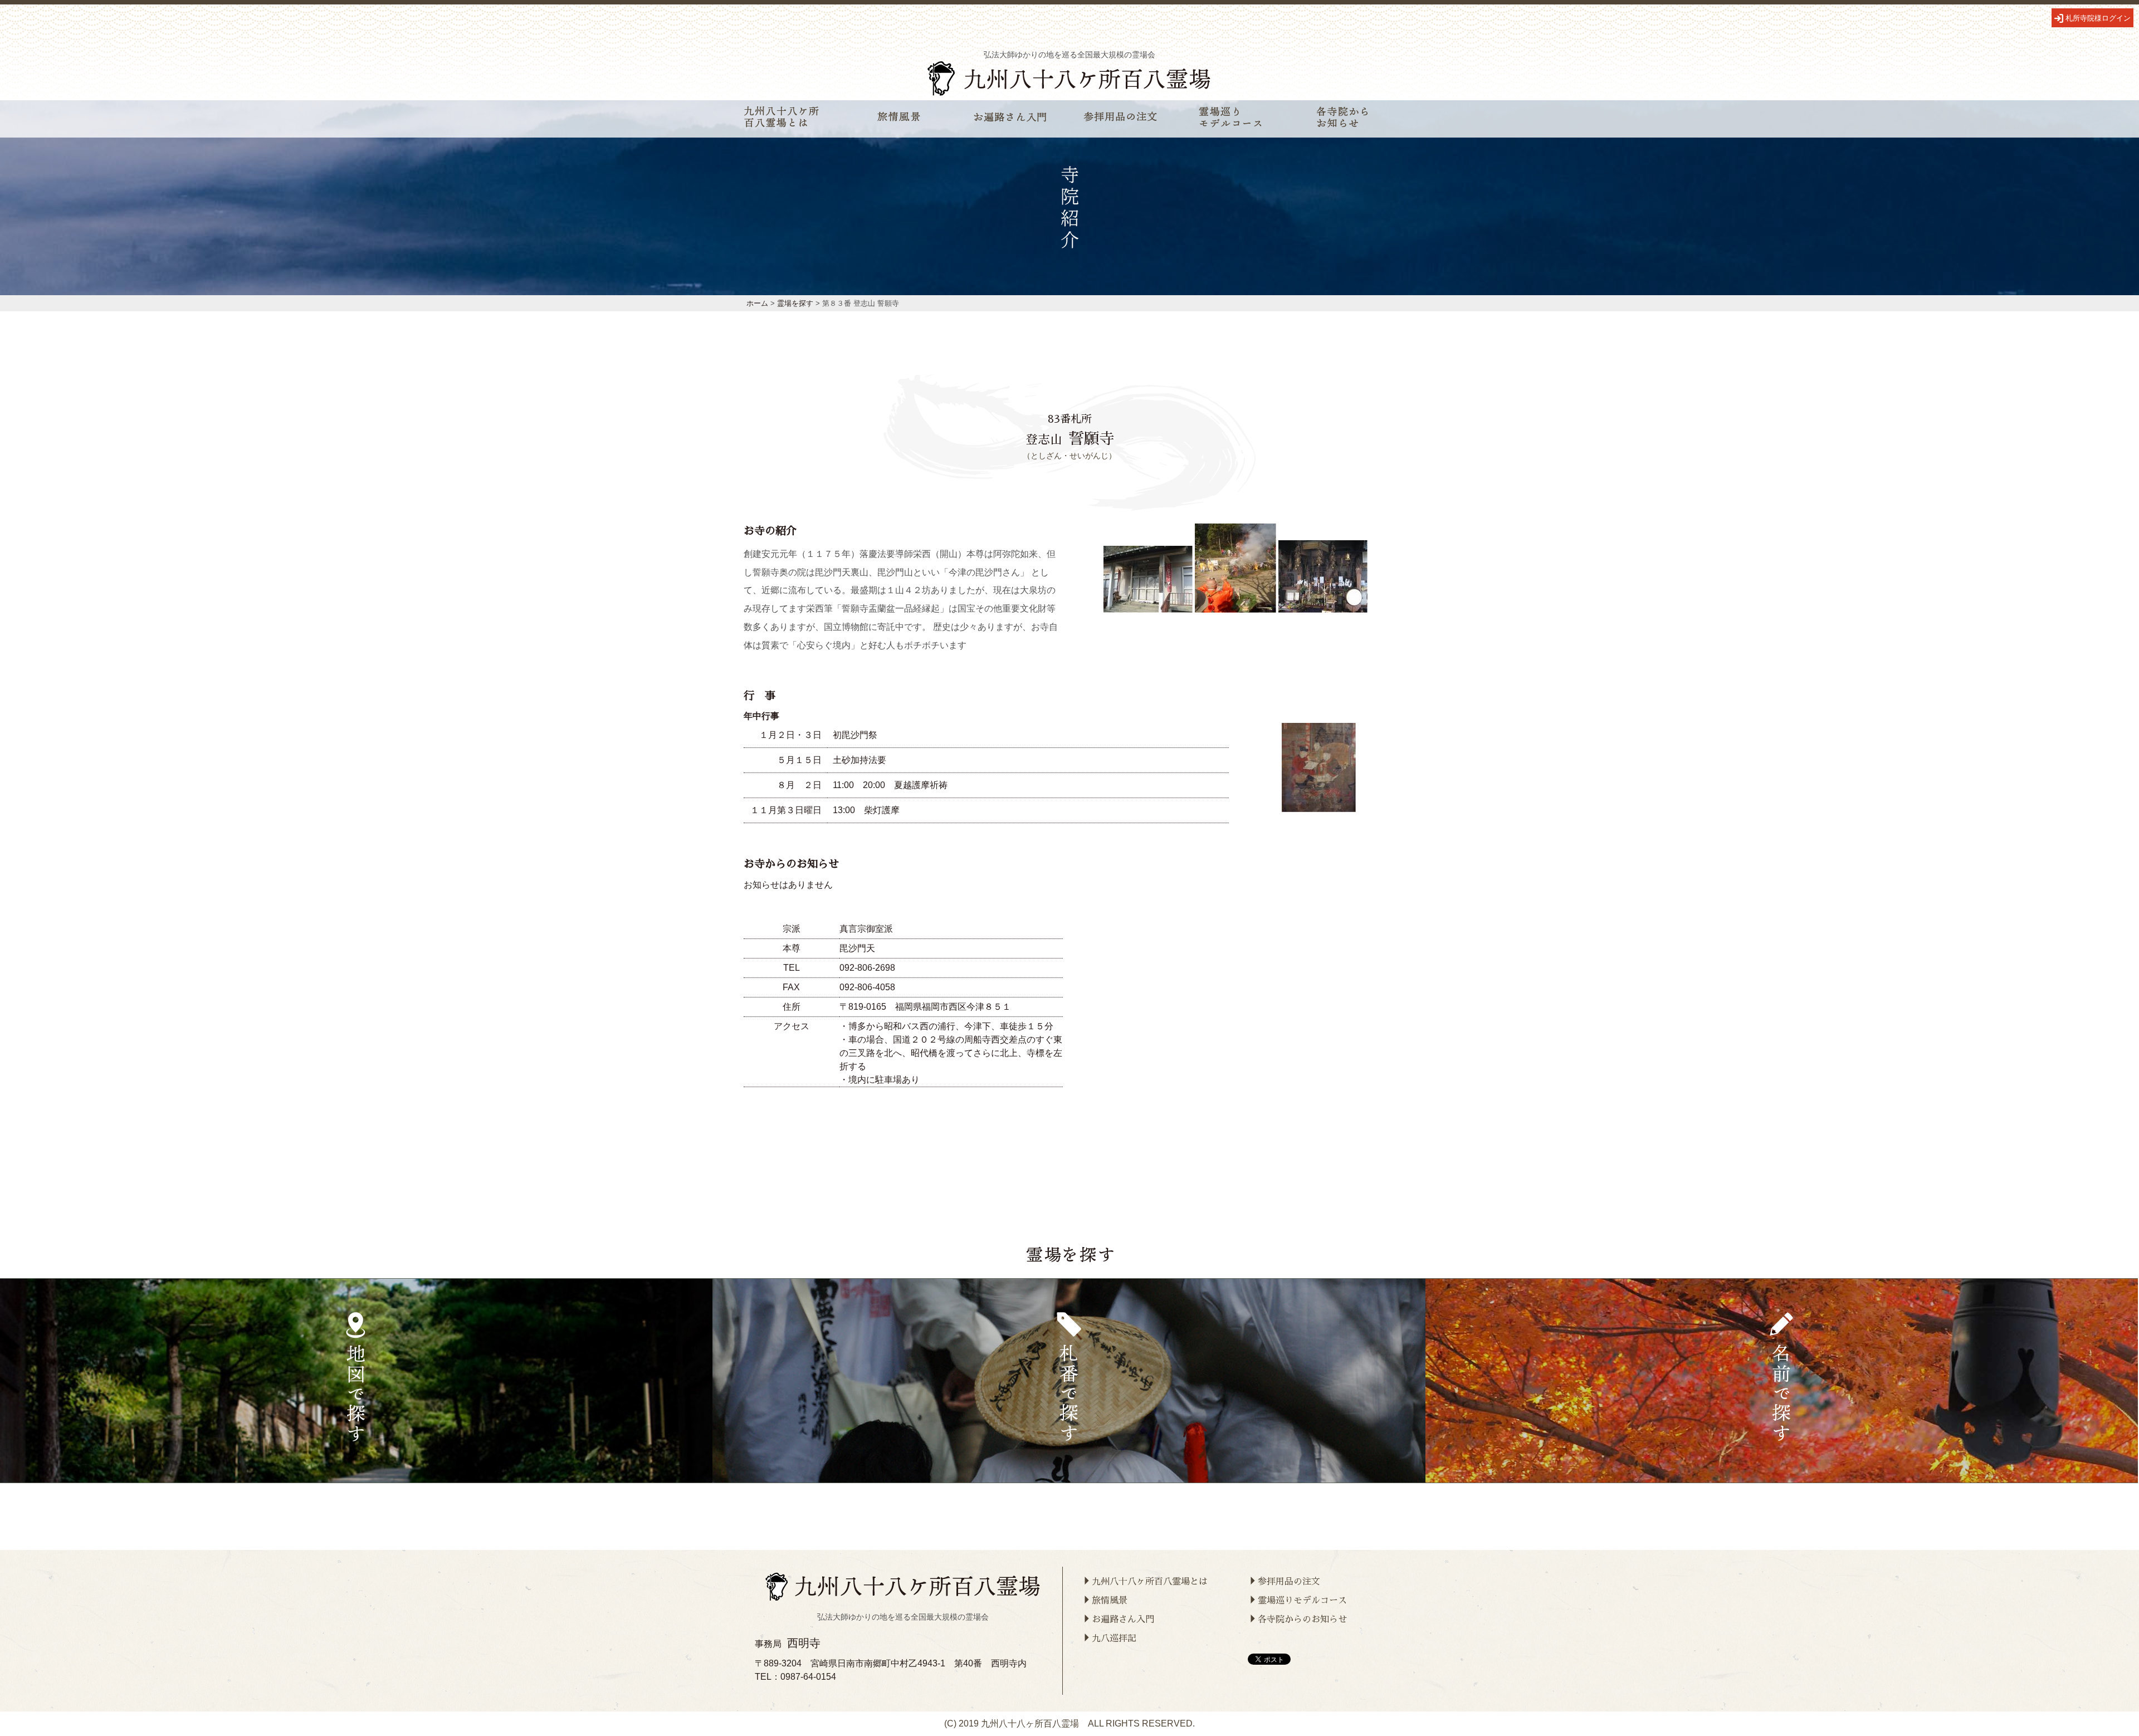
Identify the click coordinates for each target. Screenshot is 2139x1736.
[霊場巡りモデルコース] (1232, 119)
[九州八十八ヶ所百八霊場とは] (782, 119)
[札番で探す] (1069, 1381)
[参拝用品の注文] (1121, 119)
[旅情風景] (900, 119)
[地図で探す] (356, 1381)
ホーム (757, 303)
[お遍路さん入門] (1010, 119)
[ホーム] (1069, 93)
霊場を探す (795, 303)
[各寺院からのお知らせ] (1342, 119)
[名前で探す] (1782, 1381)
